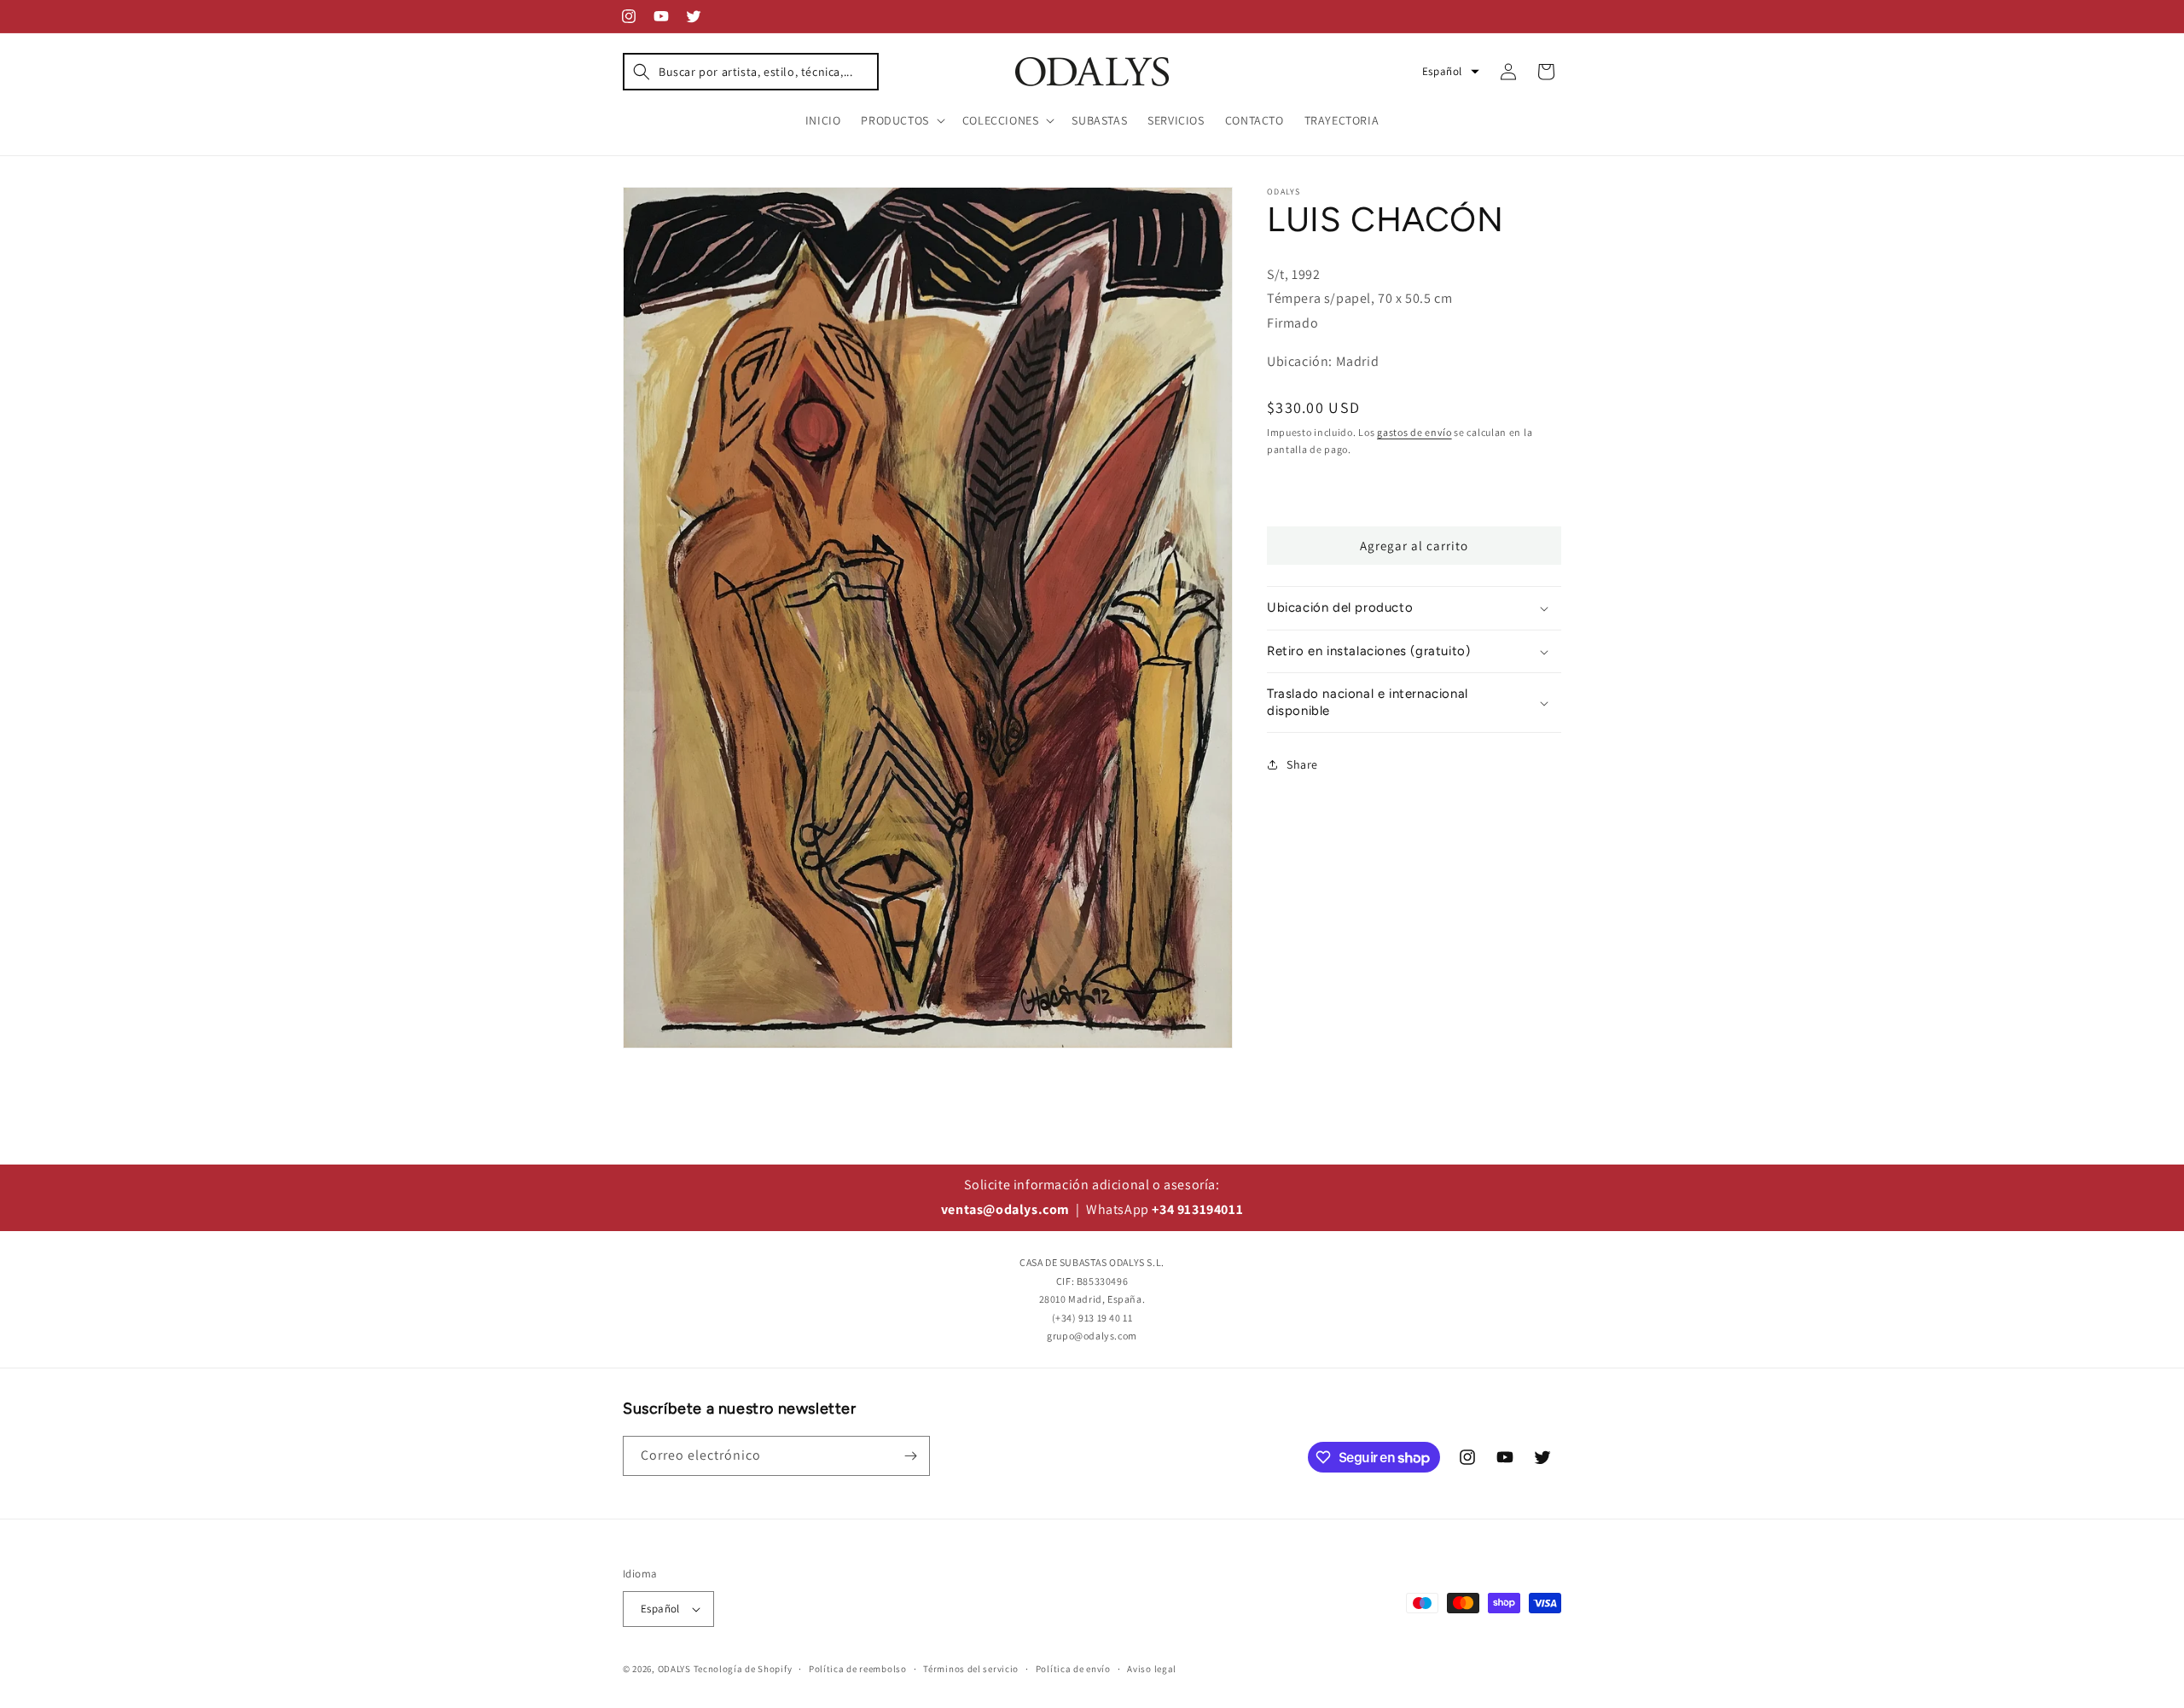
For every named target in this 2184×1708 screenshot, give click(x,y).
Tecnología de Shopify (743, 1669)
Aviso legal (1152, 1669)
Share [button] (1302, 764)
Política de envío (1073, 1669)
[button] (751, 72)
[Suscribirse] (910, 1456)
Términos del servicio (971, 1669)
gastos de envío (1414, 432)
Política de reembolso (858, 1669)
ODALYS (674, 1669)
